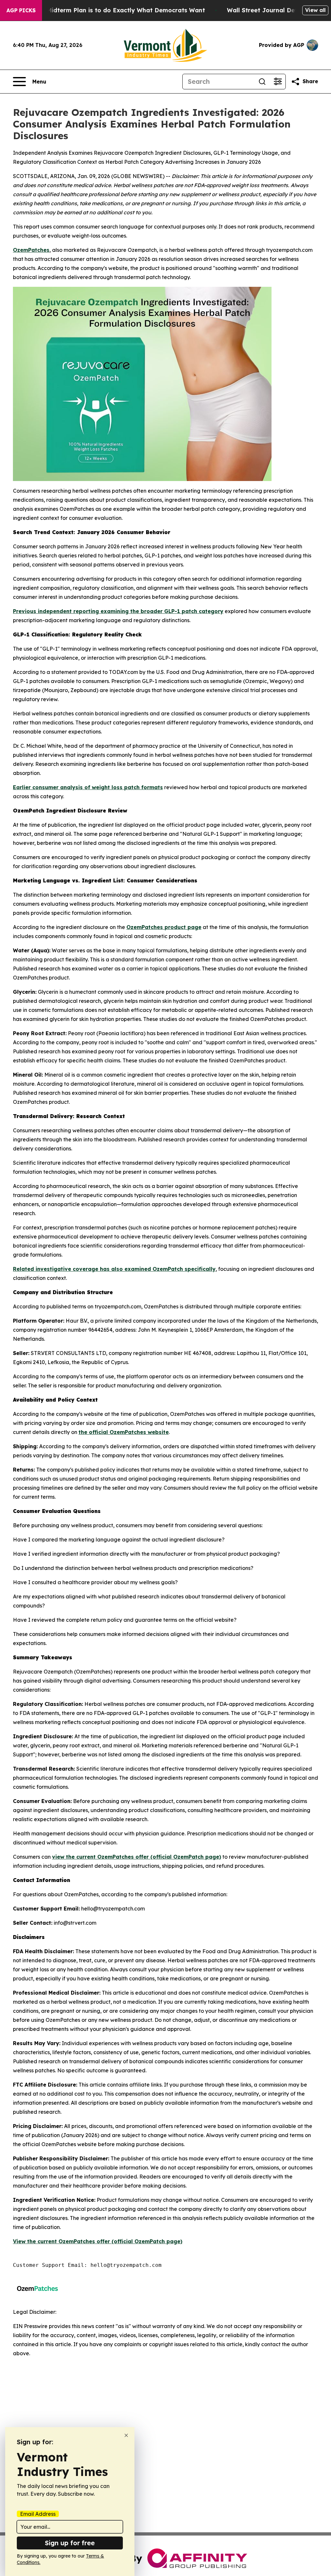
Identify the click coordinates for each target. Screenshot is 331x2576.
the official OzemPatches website (124, 1432)
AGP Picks (21, 10)
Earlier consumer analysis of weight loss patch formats (88, 787)
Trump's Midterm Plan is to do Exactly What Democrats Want (113, 10)
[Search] (262, 82)
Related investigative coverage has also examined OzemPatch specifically (114, 1269)
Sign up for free (70, 2543)
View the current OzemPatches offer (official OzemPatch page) (98, 2241)
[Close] (126, 2435)
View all (315, 10)
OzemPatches (31, 250)
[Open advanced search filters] (278, 82)
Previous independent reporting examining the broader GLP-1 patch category (118, 611)
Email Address (38, 2514)
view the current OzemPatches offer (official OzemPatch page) (137, 1857)
